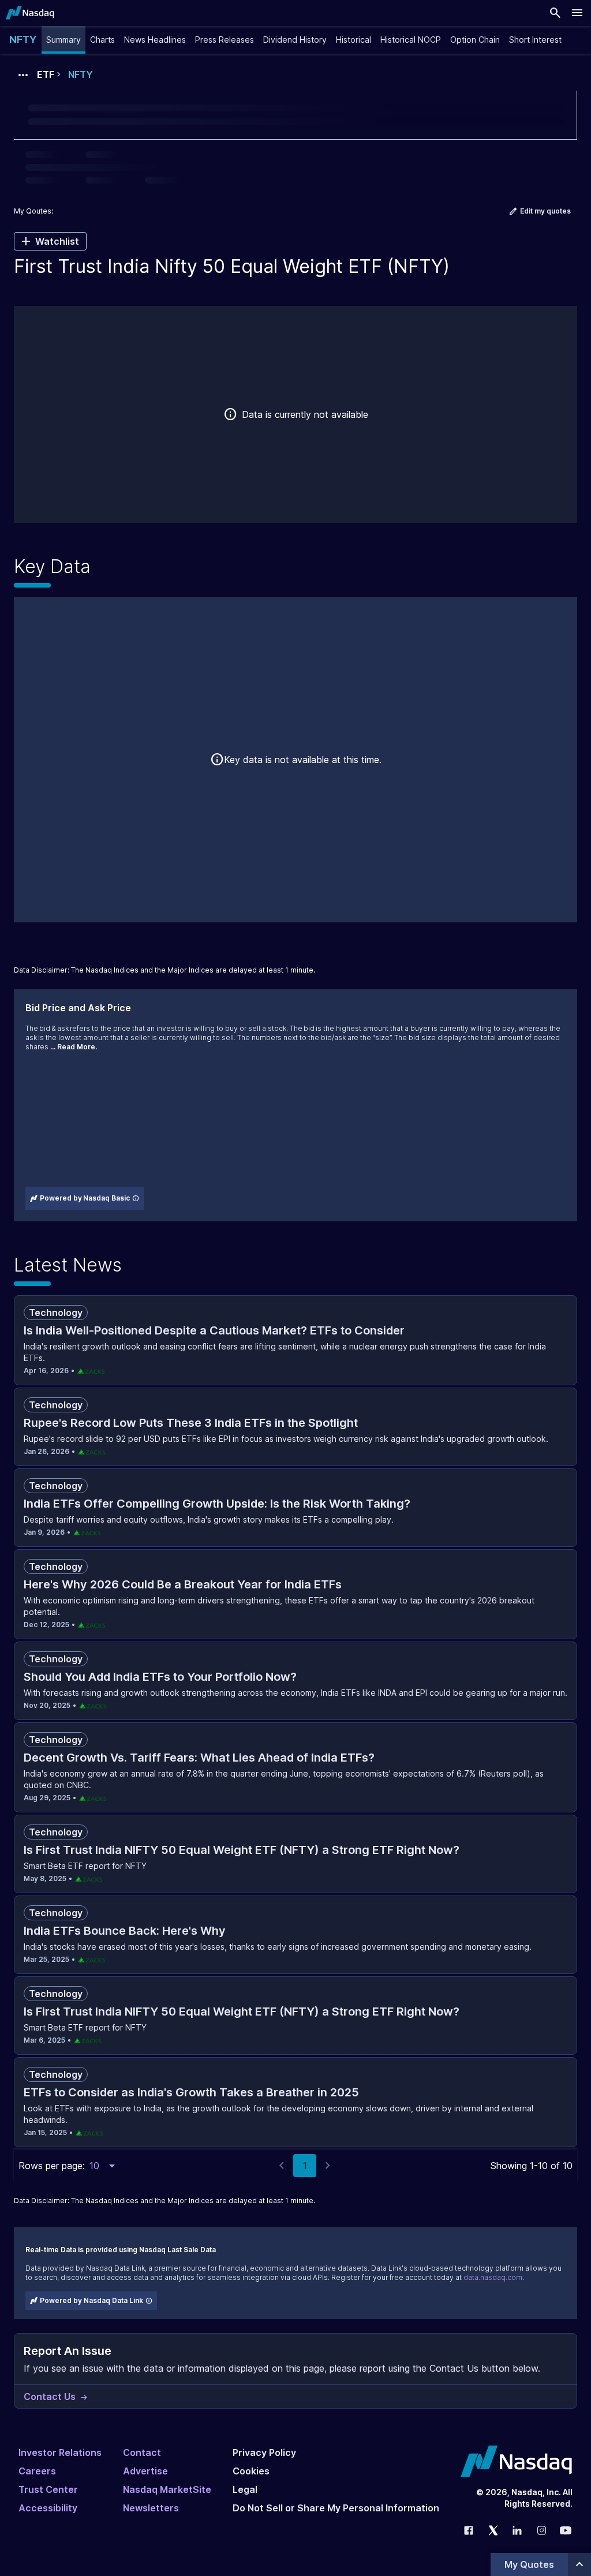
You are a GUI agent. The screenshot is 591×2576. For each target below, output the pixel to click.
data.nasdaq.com (493, 2277)
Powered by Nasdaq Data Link (91, 2300)
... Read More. (74, 1047)
